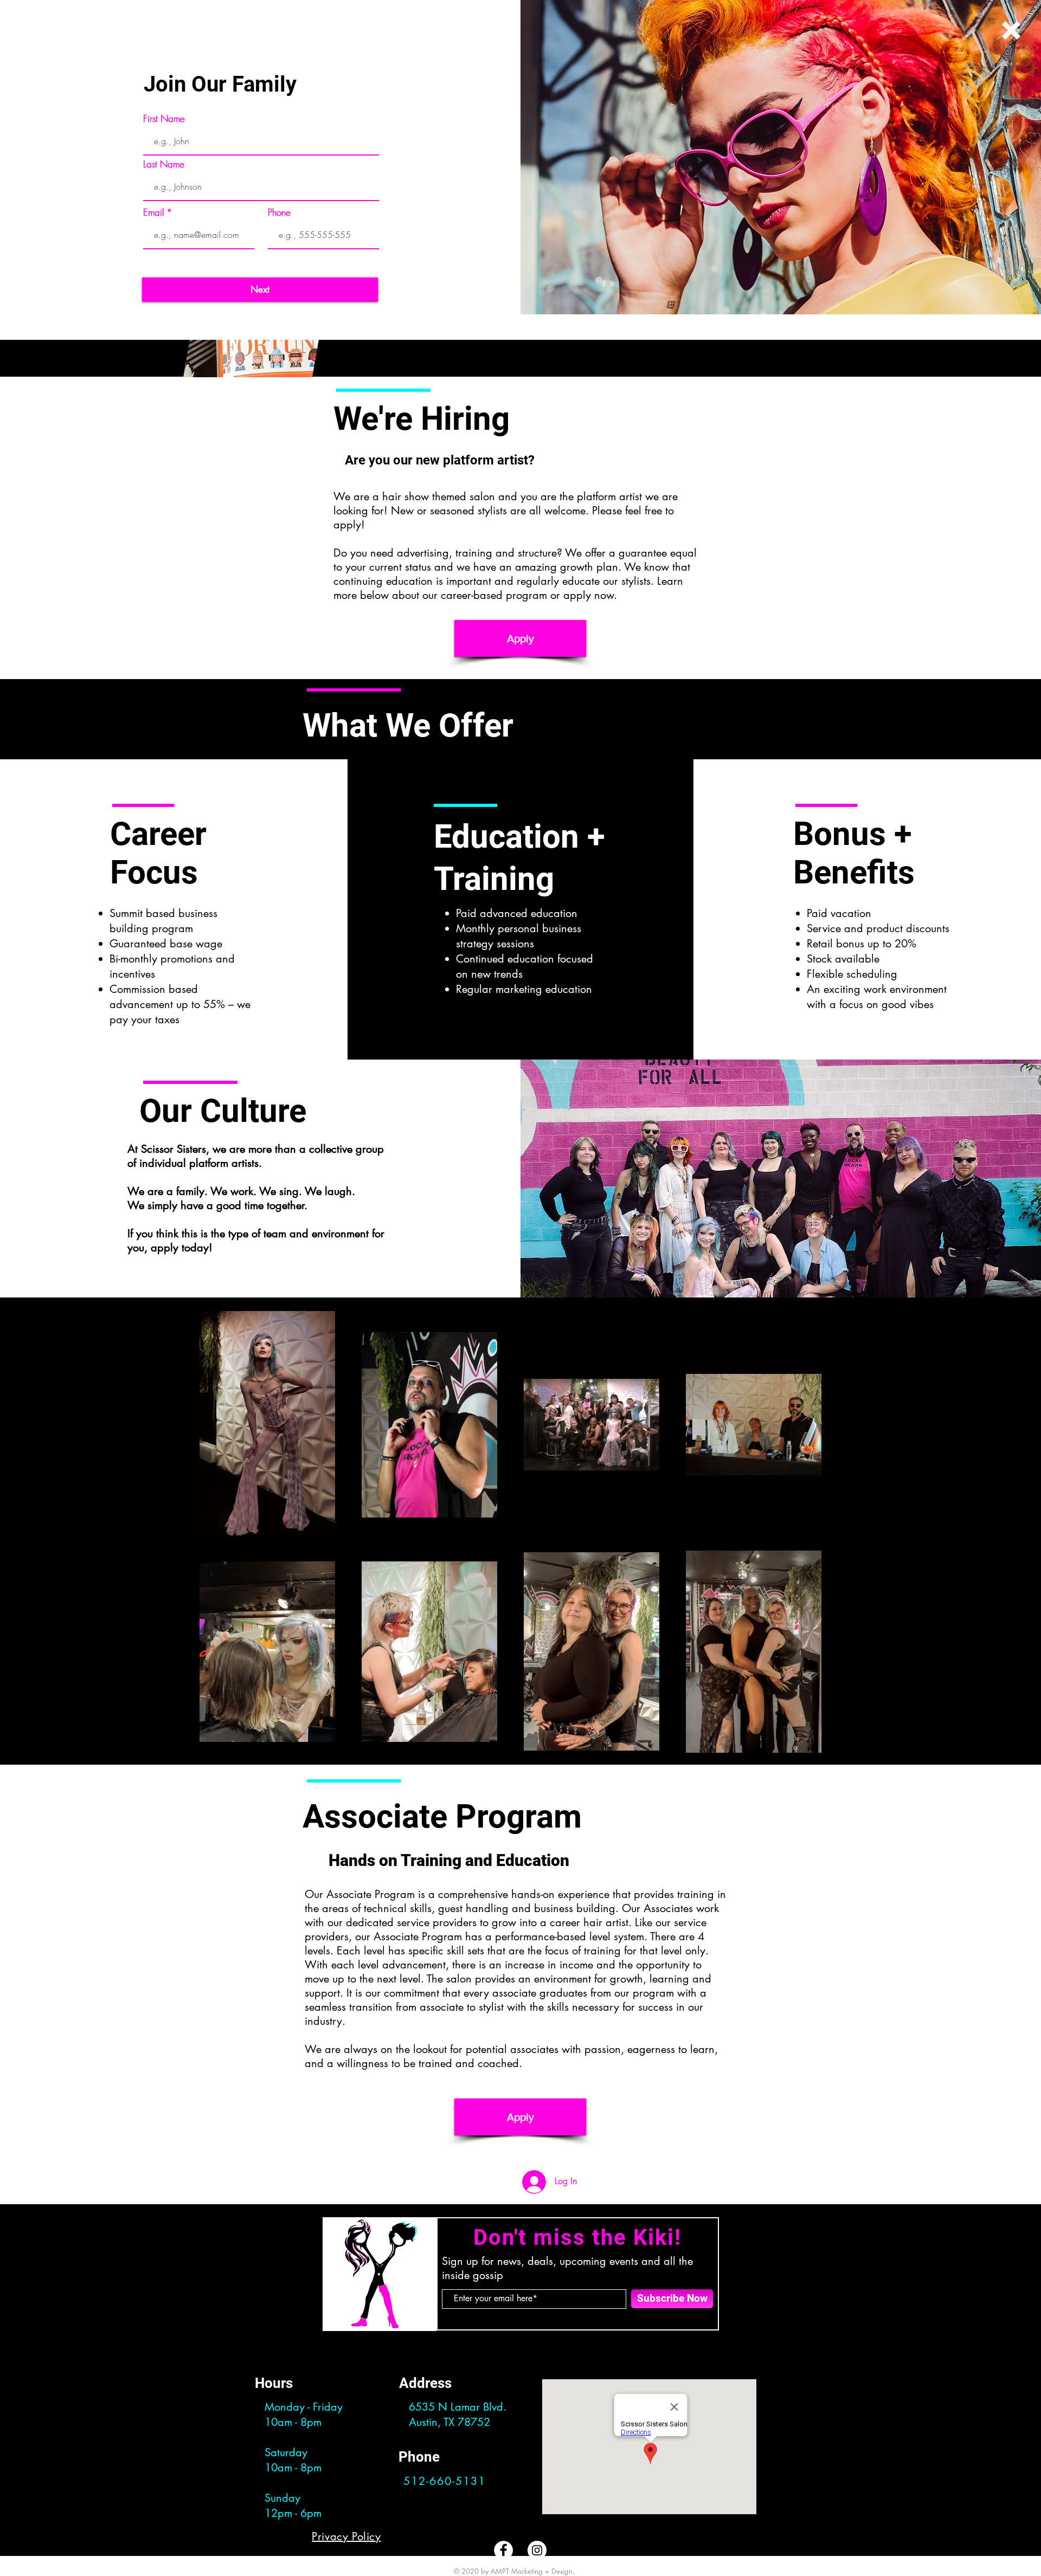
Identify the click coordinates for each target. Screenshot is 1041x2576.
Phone (279, 212)
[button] (1011, 30)
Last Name (164, 164)
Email (153, 212)
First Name (164, 118)
